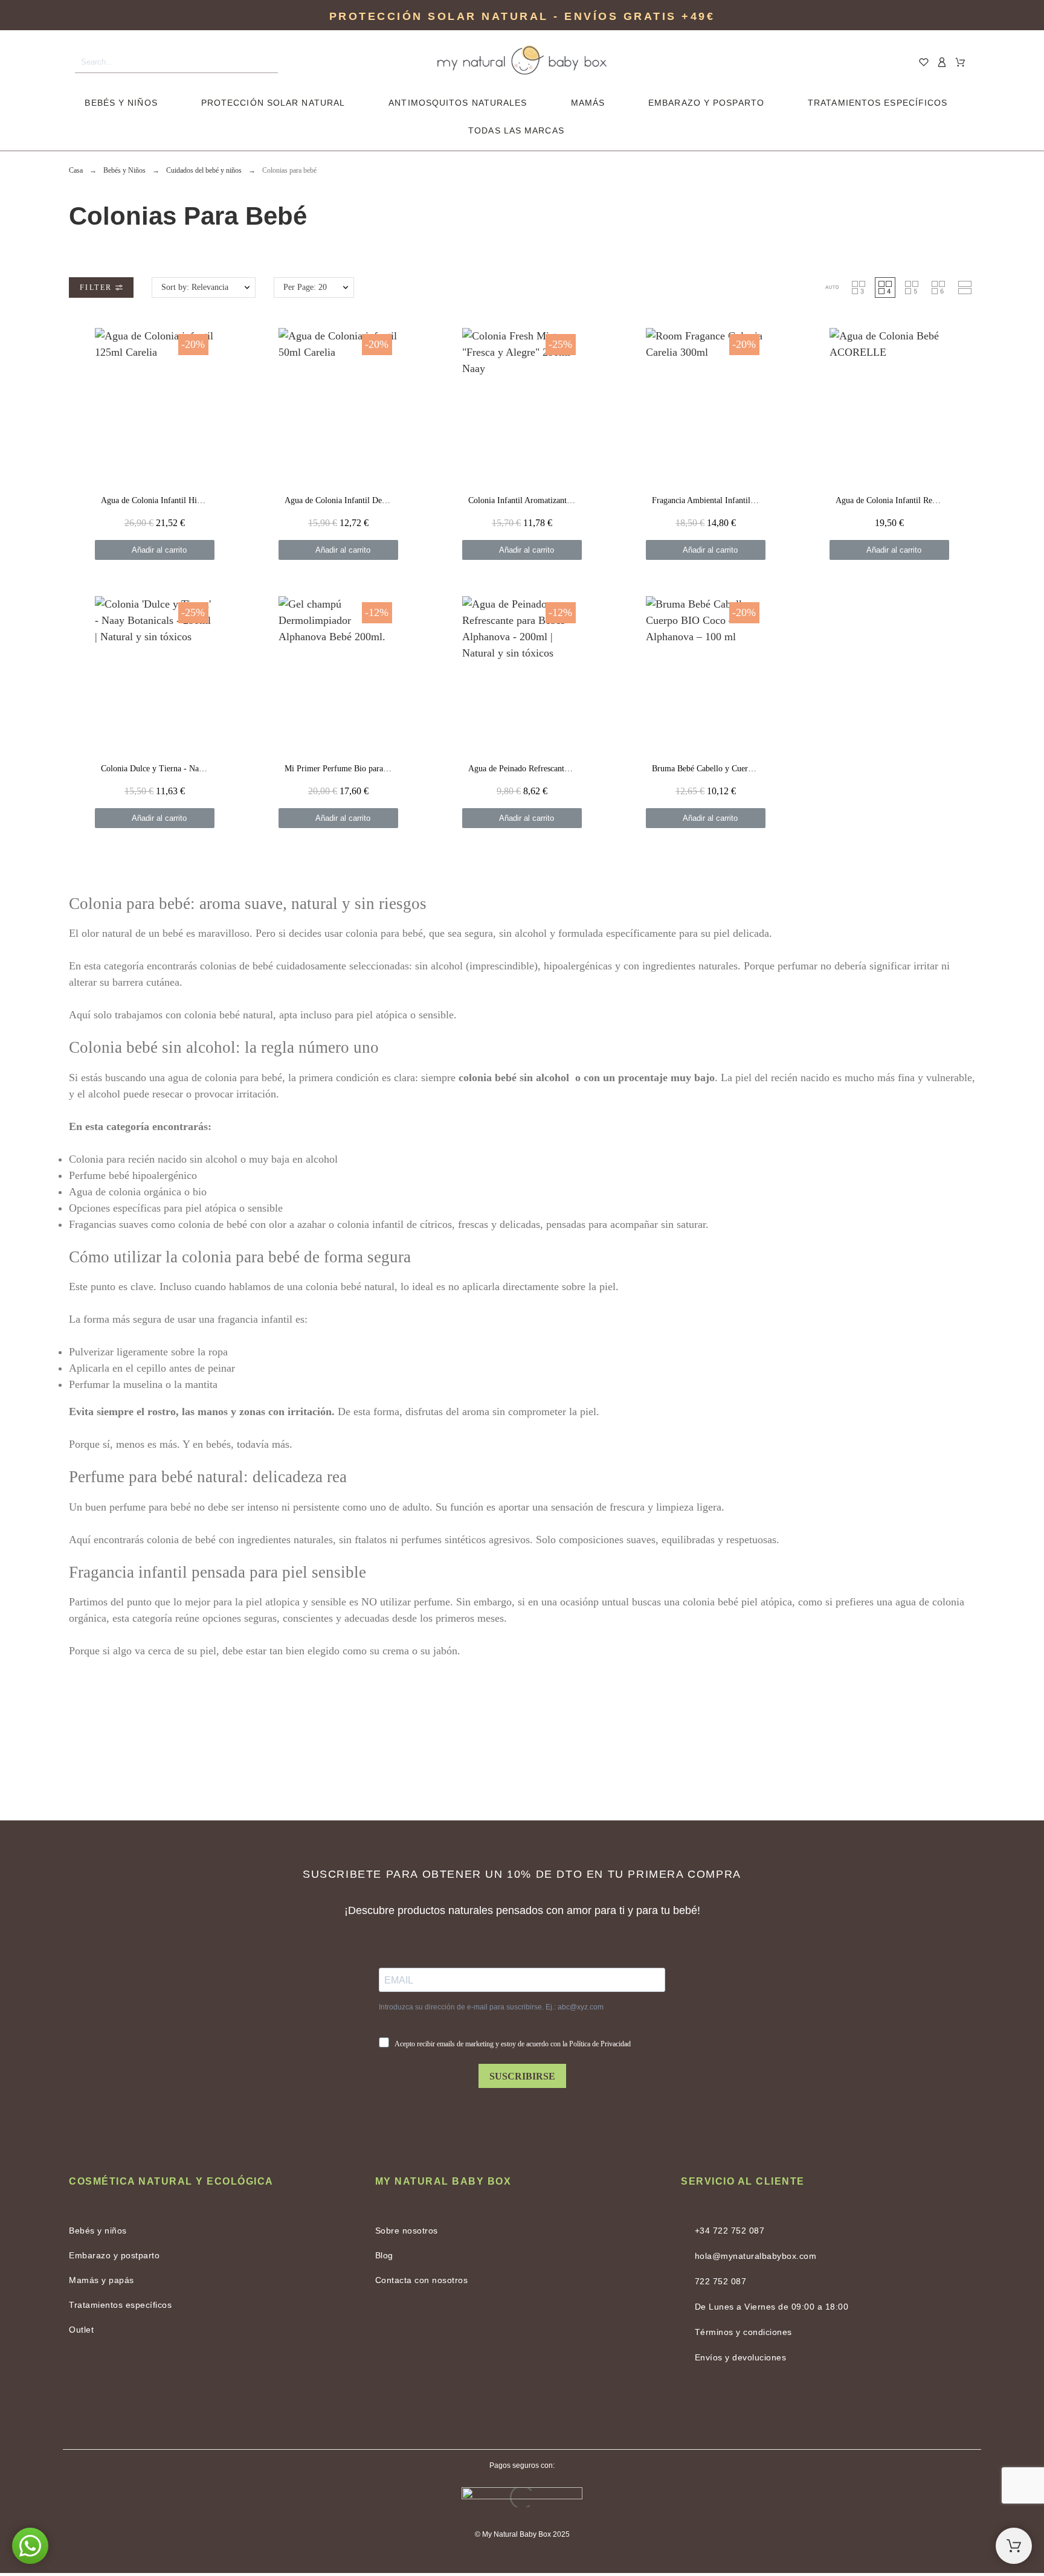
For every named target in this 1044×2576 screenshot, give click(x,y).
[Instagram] (552, 2408)
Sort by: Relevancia (195, 287)
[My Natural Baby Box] (522, 63)
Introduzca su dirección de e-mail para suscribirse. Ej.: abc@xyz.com (491, 2007)
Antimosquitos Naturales (458, 103)
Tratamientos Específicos (878, 103)
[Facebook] (492, 2408)
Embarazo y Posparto (706, 103)
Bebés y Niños (121, 103)
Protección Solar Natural (273, 103)
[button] (832, 287)
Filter (98, 287)
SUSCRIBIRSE (522, 2076)
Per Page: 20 (305, 287)
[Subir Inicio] (1014, 2546)
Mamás (588, 103)
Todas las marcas (516, 130)
